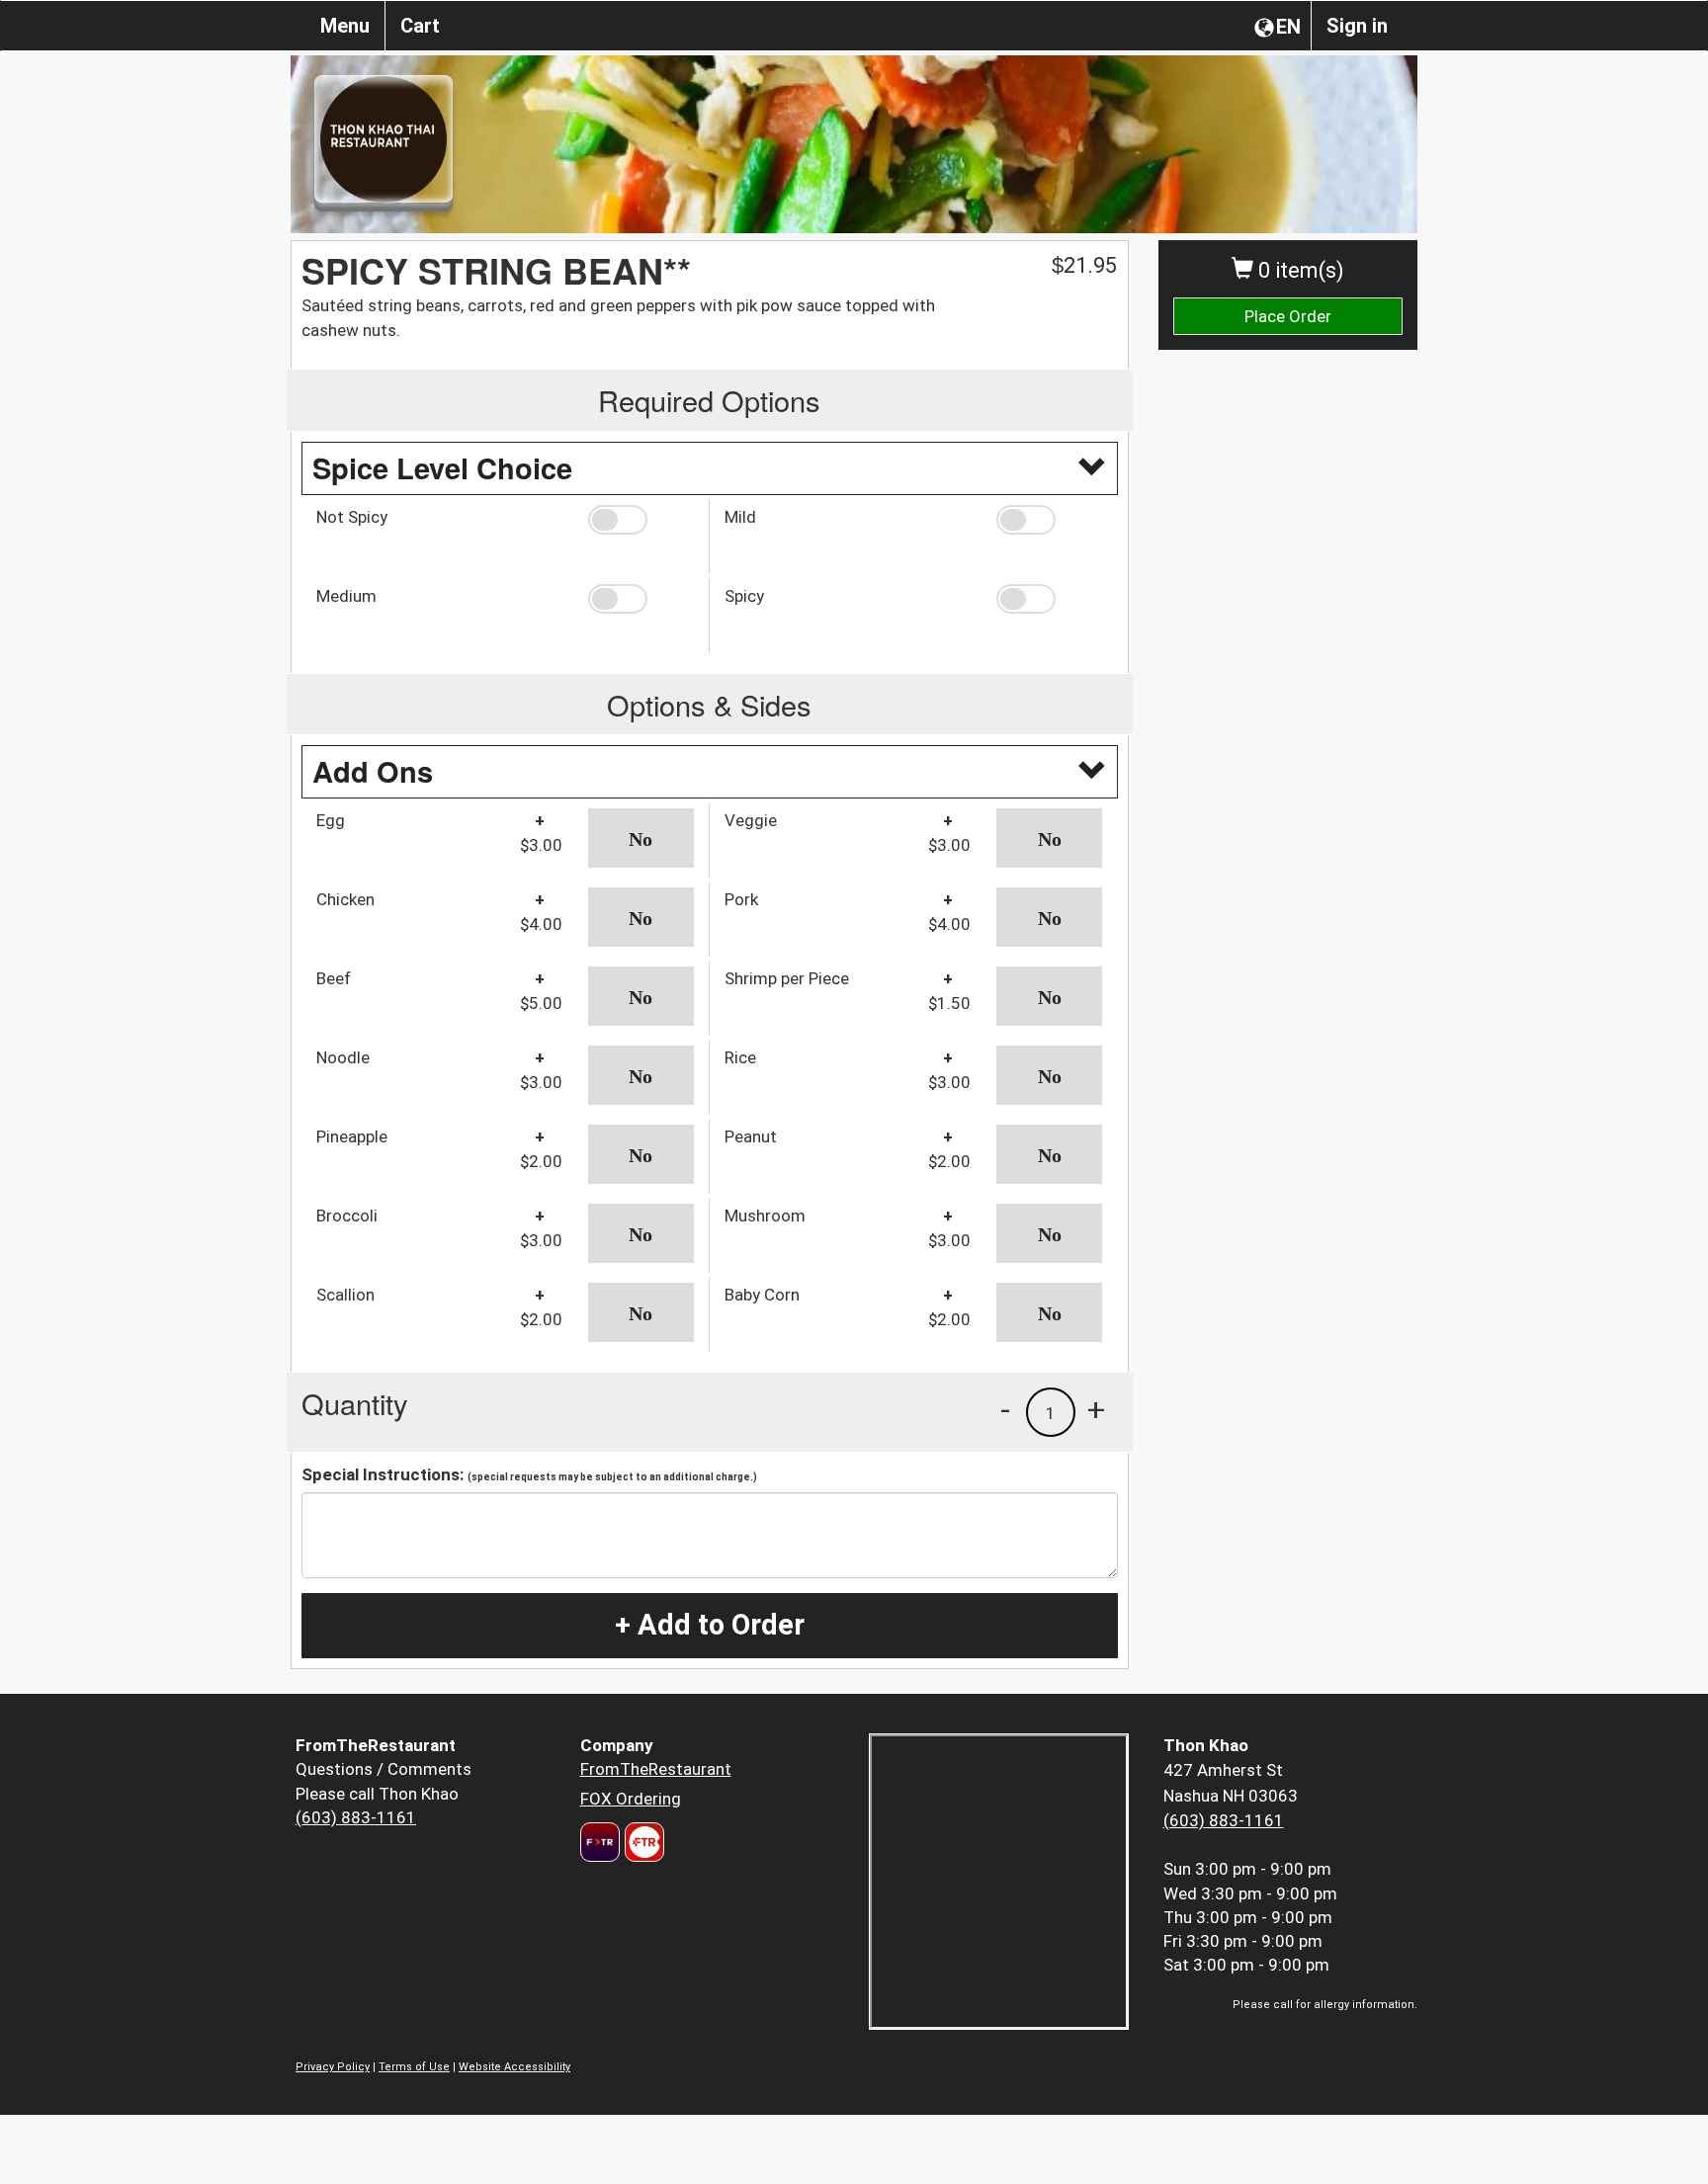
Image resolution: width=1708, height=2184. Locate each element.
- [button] (1005, 1409)
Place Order (1288, 316)
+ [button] (1096, 1409)
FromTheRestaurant (656, 1769)
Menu (345, 26)
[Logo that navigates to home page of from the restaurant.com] (600, 1842)
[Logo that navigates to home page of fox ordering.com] (642, 1842)
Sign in (1357, 26)
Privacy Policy (333, 2067)
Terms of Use (414, 2067)
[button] (641, 520)
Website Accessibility (514, 2067)
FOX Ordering (631, 1799)
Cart (420, 26)
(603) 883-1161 (356, 1817)
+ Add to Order (710, 1625)
